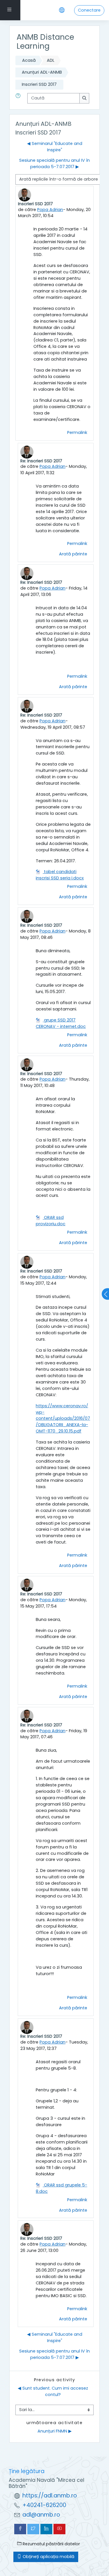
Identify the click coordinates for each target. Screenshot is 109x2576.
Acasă (29, 60)
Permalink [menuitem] (77, 432)
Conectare (89, 10)
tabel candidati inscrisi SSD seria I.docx (60, 875)
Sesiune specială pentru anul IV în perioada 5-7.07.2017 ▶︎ (54, 163)
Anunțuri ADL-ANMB (42, 72)
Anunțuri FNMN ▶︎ (55, 2431)
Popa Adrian (50, 210)
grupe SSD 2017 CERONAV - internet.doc (61, 1023)
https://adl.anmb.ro (50, 2496)
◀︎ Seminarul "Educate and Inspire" (55, 147)
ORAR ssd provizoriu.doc (51, 1221)
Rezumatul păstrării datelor (51, 2544)
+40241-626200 (44, 2505)
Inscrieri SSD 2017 (39, 84)
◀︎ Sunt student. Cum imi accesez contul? (53, 2391)
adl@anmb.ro (41, 2515)
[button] (19, 98)
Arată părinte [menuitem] (73, 554)
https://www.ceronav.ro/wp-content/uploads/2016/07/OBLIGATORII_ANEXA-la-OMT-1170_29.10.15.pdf (63, 1419)
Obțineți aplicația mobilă (48, 2557)
